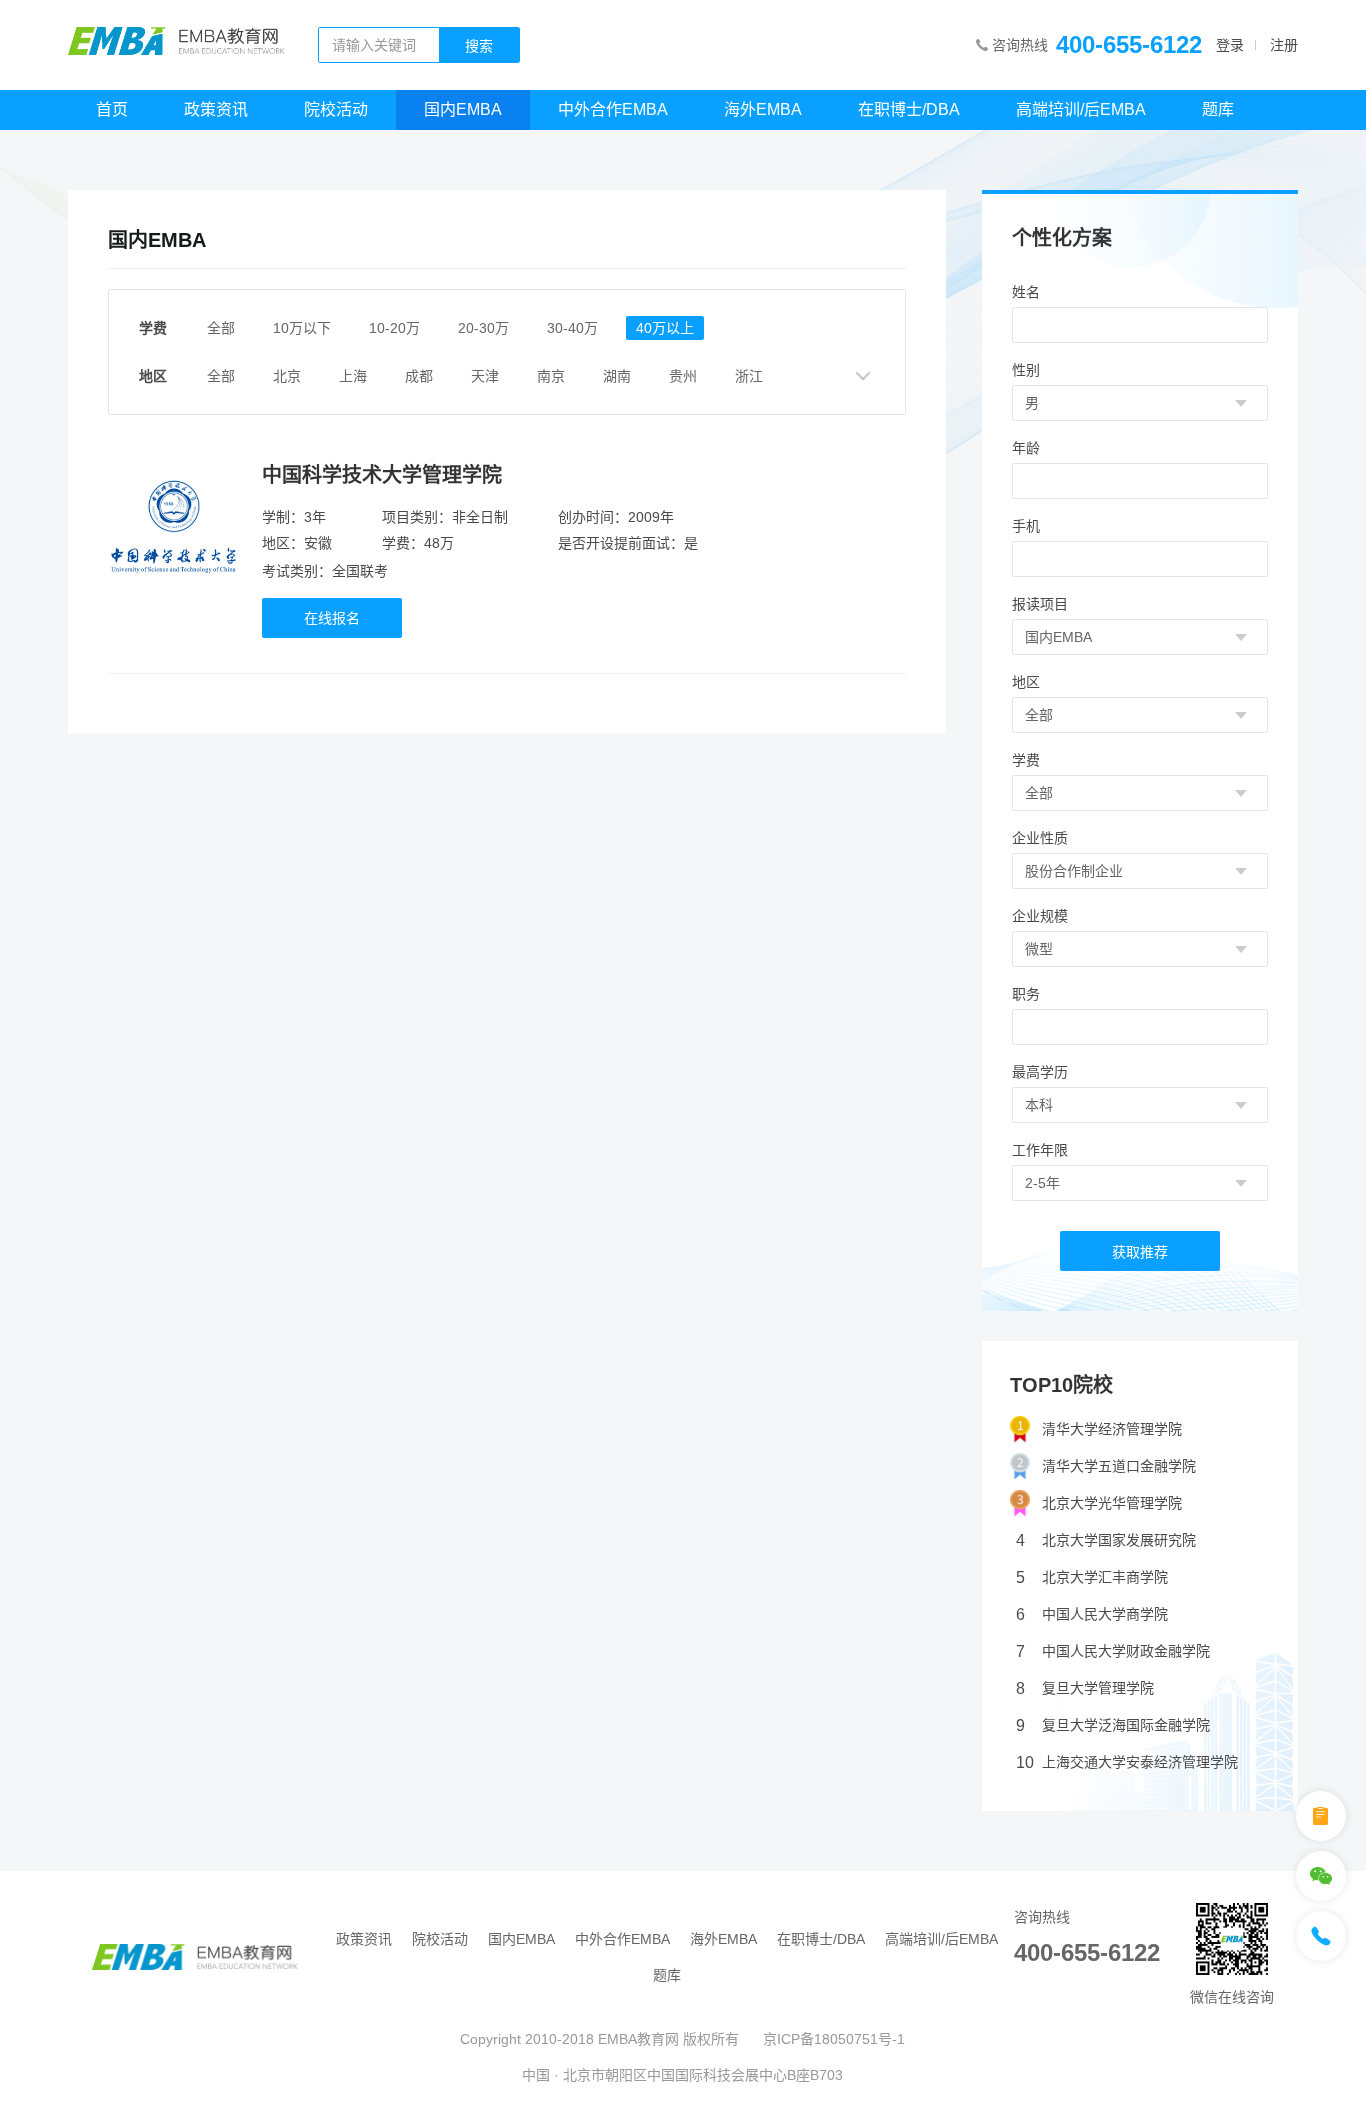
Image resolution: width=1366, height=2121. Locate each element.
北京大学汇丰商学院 (1092, 1577)
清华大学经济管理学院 (1112, 1429)
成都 (419, 376)
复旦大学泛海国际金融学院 (1113, 1725)
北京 (287, 376)
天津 (485, 376)
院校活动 (336, 109)
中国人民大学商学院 (1092, 1614)
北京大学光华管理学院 (1112, 1503)
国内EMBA (463, 109)
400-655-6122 (1129, 44)
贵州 (683, 376)
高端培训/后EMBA (1081, 109)
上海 (353, 376)
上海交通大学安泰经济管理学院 (1127, 1762)
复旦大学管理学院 (1085, 1688)
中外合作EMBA (613, 109)
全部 (221, 328)
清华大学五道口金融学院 (1119, 1466)
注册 (1284, 45)
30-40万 (572, 328)
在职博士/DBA (909, 109)
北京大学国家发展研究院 (1106, 1540)
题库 (1218, 109)
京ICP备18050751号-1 (834, 2039)
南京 (551, 376)
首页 (112, 109)
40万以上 (665, 328)
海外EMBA (763, 109)
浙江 (749, 376)
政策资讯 (216, 109)
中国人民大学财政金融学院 (1113, 1651)
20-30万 (483, 328)
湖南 (617, 376)
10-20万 (394, 328)
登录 (1230, 45)
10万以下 (302, 328)
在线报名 (332, 618)
